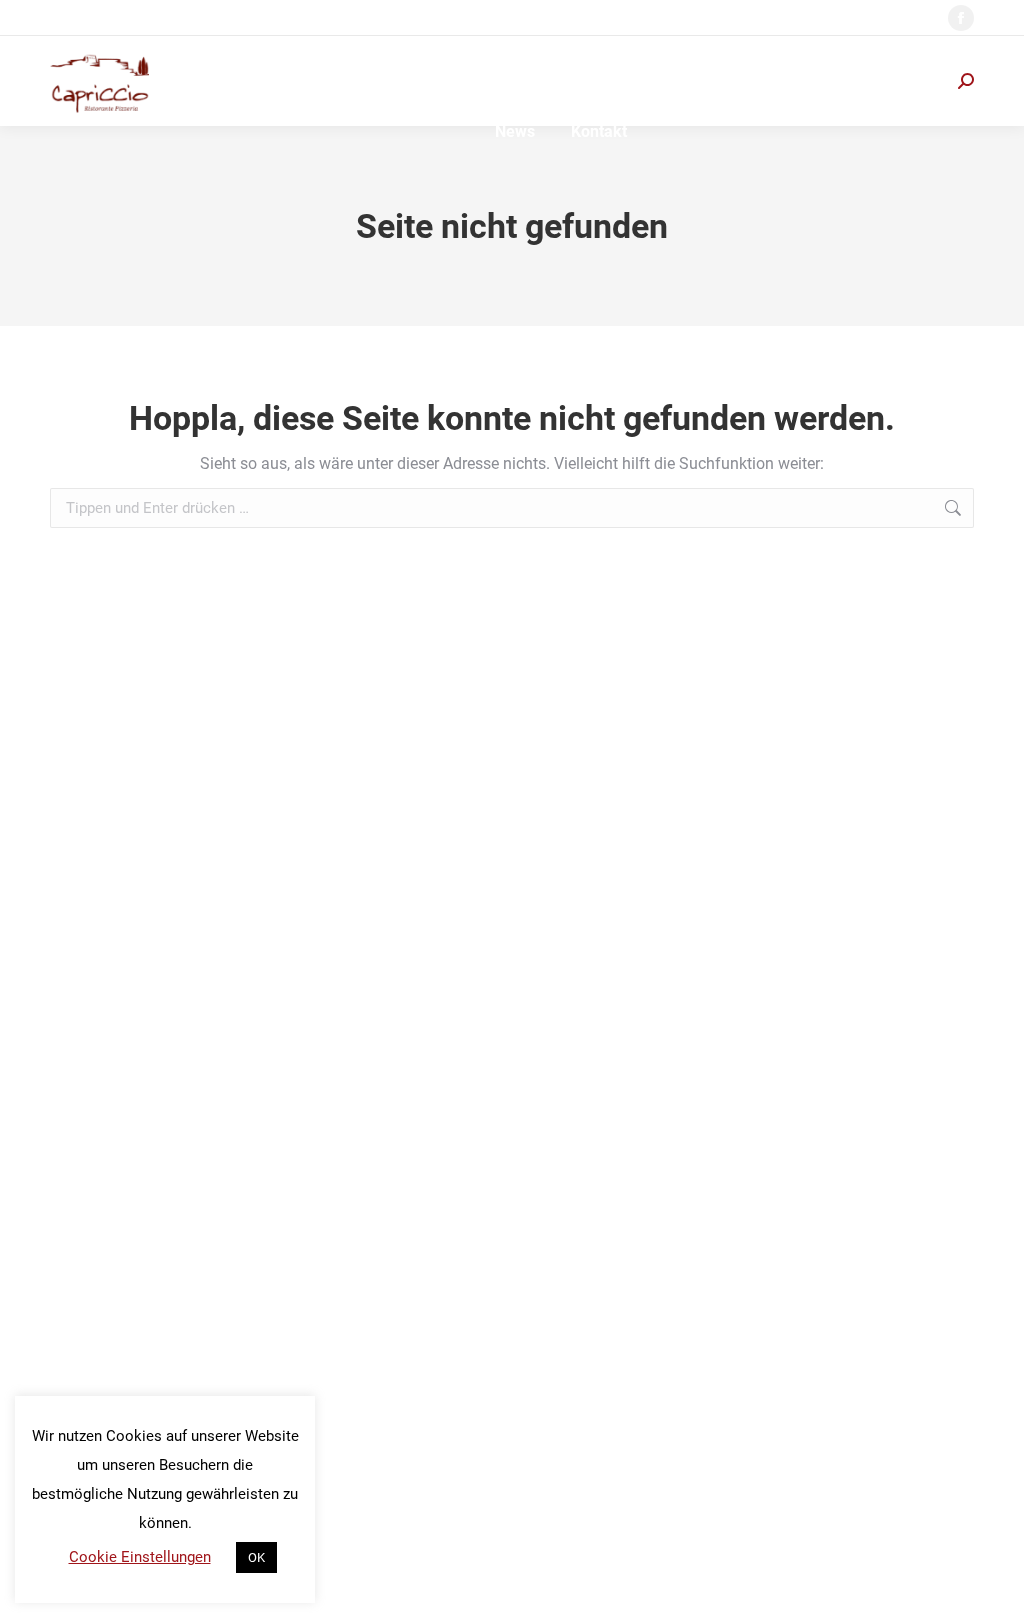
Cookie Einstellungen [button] (140, 1557)
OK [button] (256, 1557)
